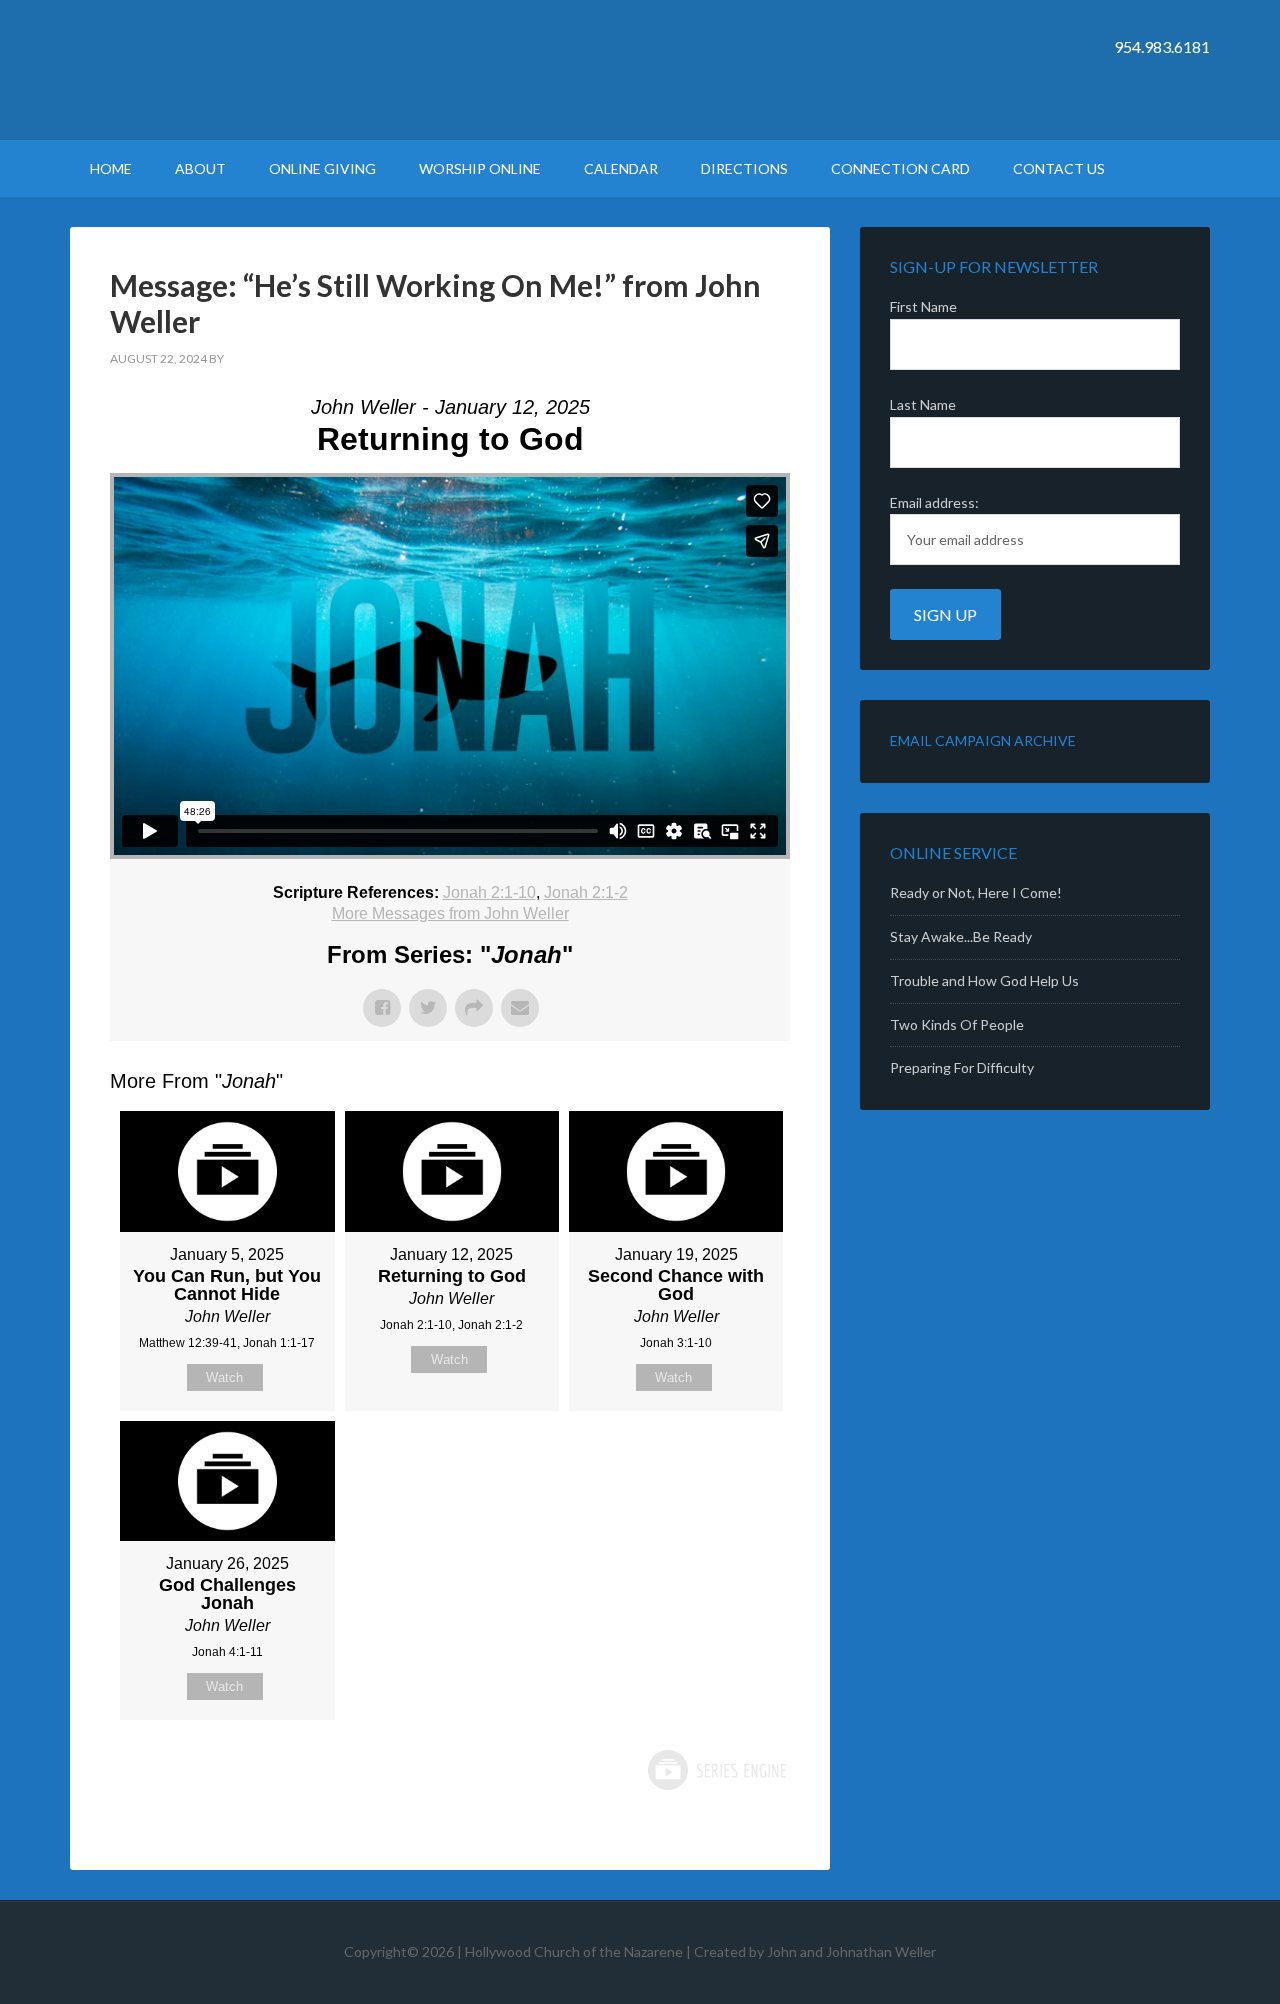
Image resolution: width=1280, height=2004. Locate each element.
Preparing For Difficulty (962, 1067)
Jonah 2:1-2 (586, 892)
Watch (224, 1377)
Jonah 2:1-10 (489, 892)
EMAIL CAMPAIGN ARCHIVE (983, 740)
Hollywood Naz (240, 70)
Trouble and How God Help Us (984, 980)
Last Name (923, 404)
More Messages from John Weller (450, 913)
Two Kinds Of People (957, 1024)
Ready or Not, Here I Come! (976, 892)
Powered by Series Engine (716, 1770)
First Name (923, 306)
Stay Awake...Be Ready (961, 936)
